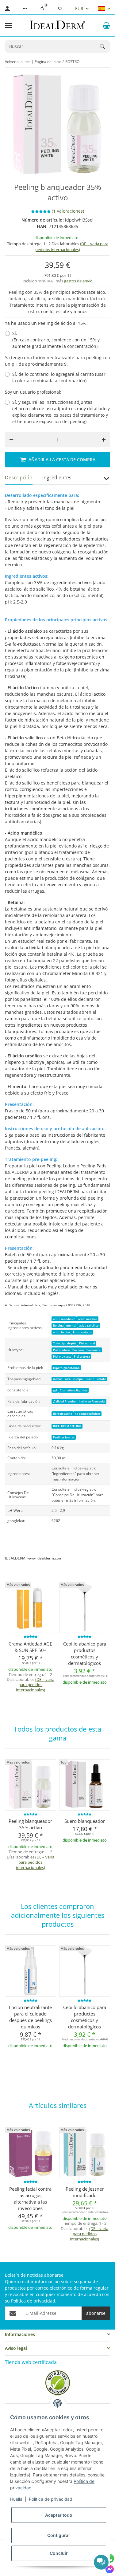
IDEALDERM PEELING (67, 1426)
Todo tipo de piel (65, 1343)
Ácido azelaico (82, 1332)
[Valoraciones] (31, 1637)
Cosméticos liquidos (74, 1390)
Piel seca (78, 1350)
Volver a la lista (18, 62)
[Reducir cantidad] (11, 440)
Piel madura (61, 1350)
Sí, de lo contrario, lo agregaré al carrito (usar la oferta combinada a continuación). (59, 377)
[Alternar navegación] (9, 26)
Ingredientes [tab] (57, 478)
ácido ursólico (88, 1319)
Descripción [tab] (19, 478)
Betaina (58, 1325)
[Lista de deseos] (60, 9)
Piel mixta (93, 1350)
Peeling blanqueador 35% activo (30, 1824)
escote (102, 1379)
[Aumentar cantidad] (104, 440)
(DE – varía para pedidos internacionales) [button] (72, 247)
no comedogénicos (88, 1414)
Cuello (90, 1379)
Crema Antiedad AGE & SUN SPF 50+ (30, 1647)
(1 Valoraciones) (68, 211)
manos (58, 1379)
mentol (71, 1325)
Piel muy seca (62, 1357)
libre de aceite (63, 1414)
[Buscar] (105, 46)
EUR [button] (79, 8)
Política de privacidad (51, 2499)
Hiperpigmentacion (66, 1368)
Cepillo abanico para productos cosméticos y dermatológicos (85, 1653)
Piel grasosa (82, 1357)
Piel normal (87, 1343)
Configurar (59, 2535)
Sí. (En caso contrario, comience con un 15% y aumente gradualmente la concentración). (56, 340)
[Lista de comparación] (42, 9)
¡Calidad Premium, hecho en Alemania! (79, 1401)
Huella (16, 2499)
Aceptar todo (59, 2515)
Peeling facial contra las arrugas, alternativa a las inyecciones (30, 2198)
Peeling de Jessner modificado (85, 2192)
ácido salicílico (89, 1325)
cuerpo (78, 1379)
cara (68, 1379)
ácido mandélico (64, 1319)
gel (55, 1390)
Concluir (59, 2553)
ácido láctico (61, 1332)
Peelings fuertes (64, 1437)
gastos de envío (78, 281)
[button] (25, 9)
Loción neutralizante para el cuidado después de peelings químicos (30, 2017)
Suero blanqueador (85, 1821)
